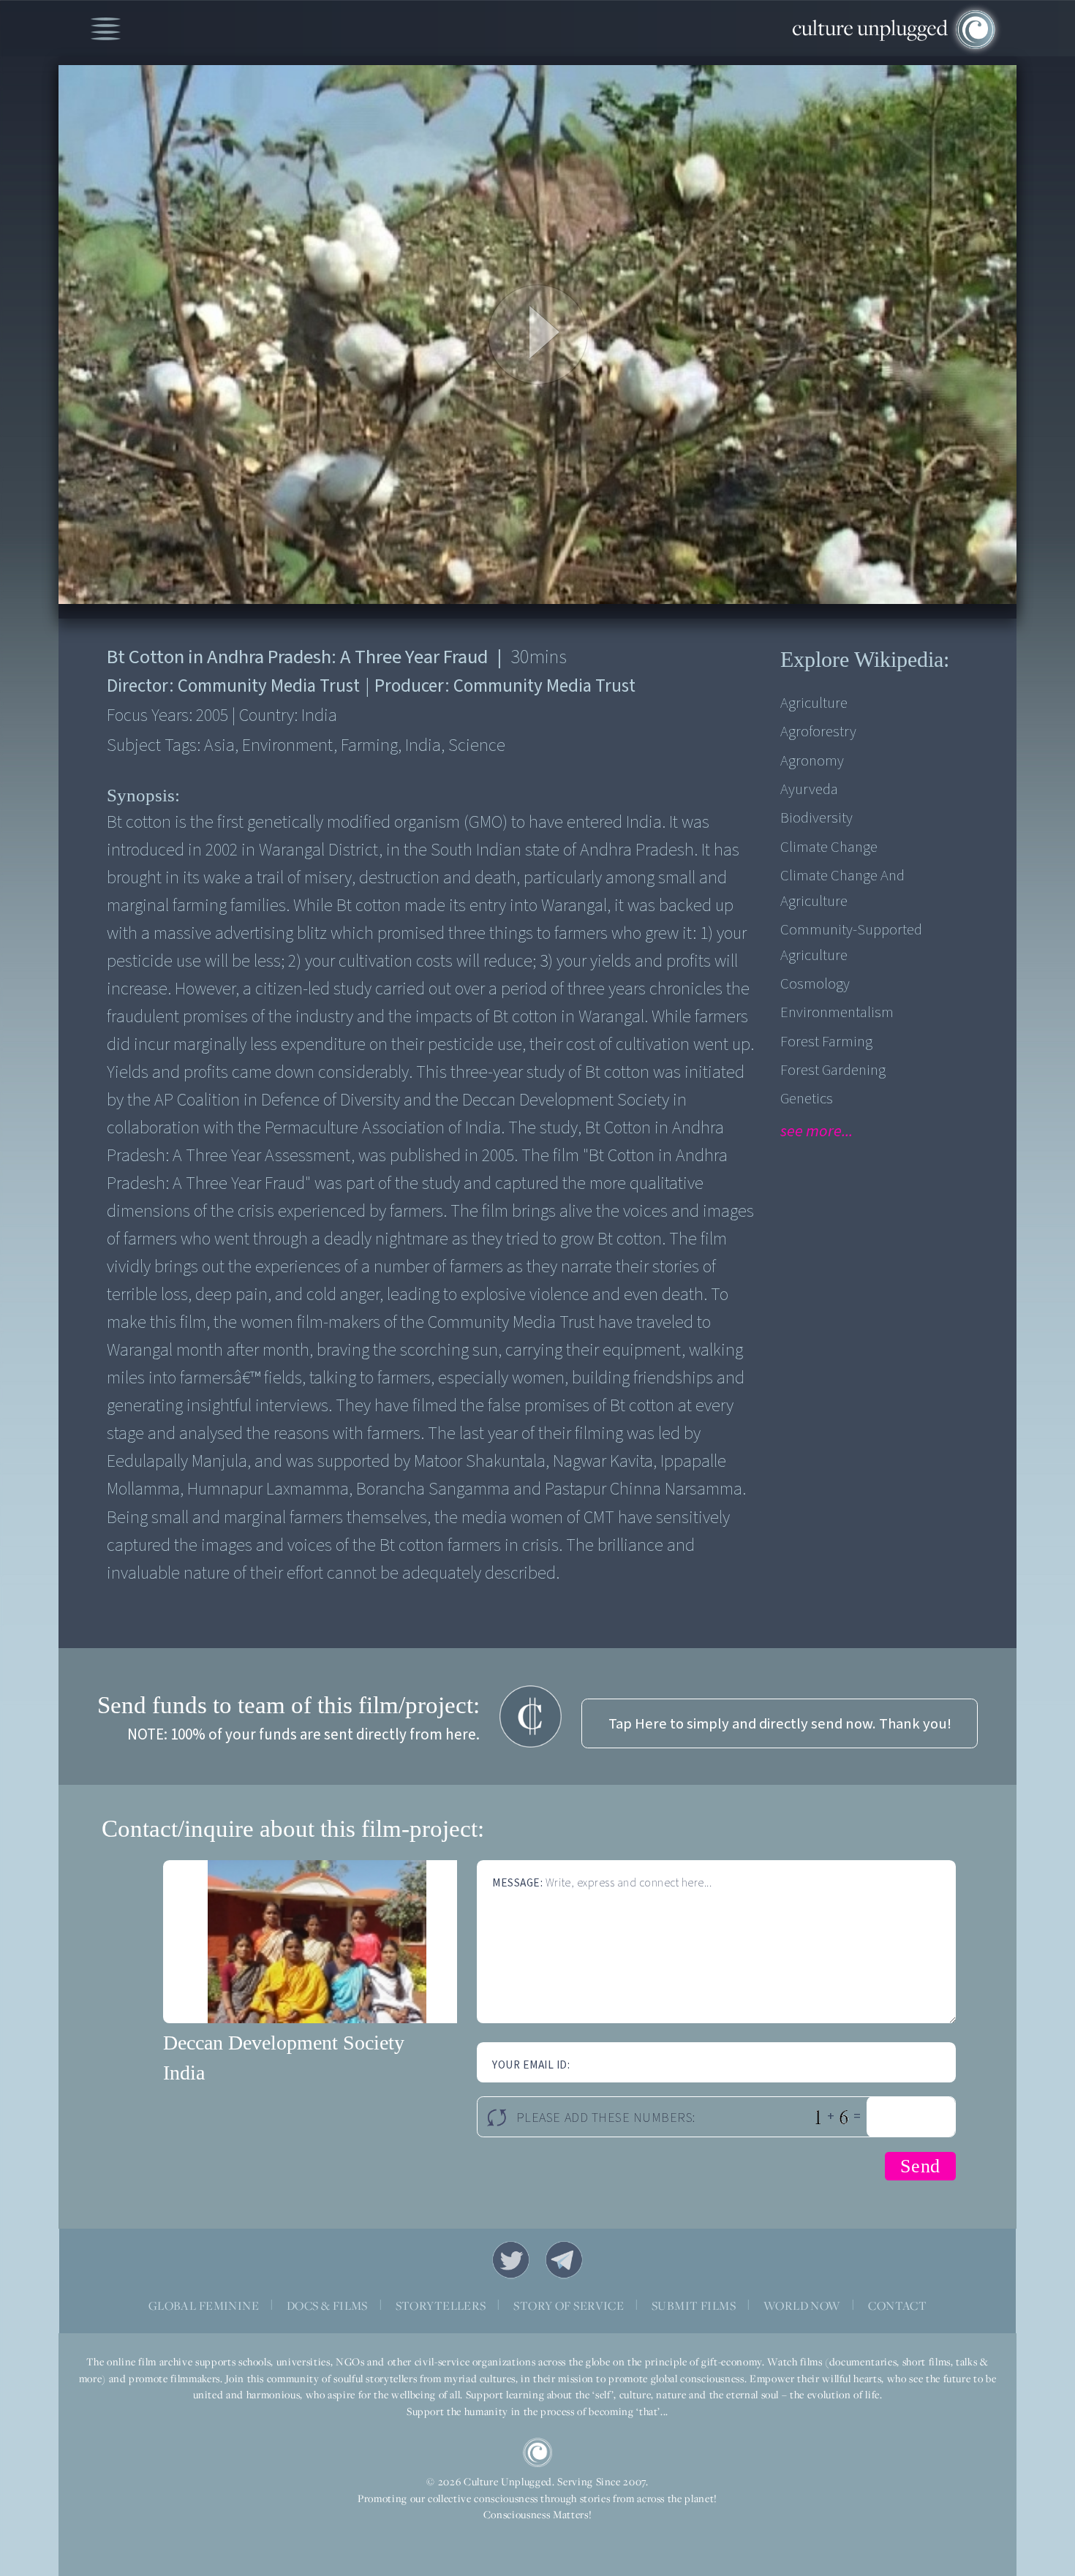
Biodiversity (816, 818)
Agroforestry (818, 732)
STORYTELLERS (441, 2305)
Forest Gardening (833, 1070)
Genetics (807, 1099)
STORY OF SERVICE (569, 2305)
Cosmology (815, 984)
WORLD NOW (802, 2305)
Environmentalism (837, 1012)
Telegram (565, 2260)
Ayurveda (809, 789)
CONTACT (897, 2305)
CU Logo (537, 2452)
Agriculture (814, 703)
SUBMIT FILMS (694, 2305)
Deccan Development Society (284, 2043)
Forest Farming (826, 1042)
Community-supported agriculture (851, 943)
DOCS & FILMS (327, 2305)
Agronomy (812, 761)
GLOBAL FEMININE (204, 2305)
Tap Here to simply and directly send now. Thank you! (780, 1724)
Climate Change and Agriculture (842, 888)
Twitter (511, 2260)
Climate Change (829, 847)
